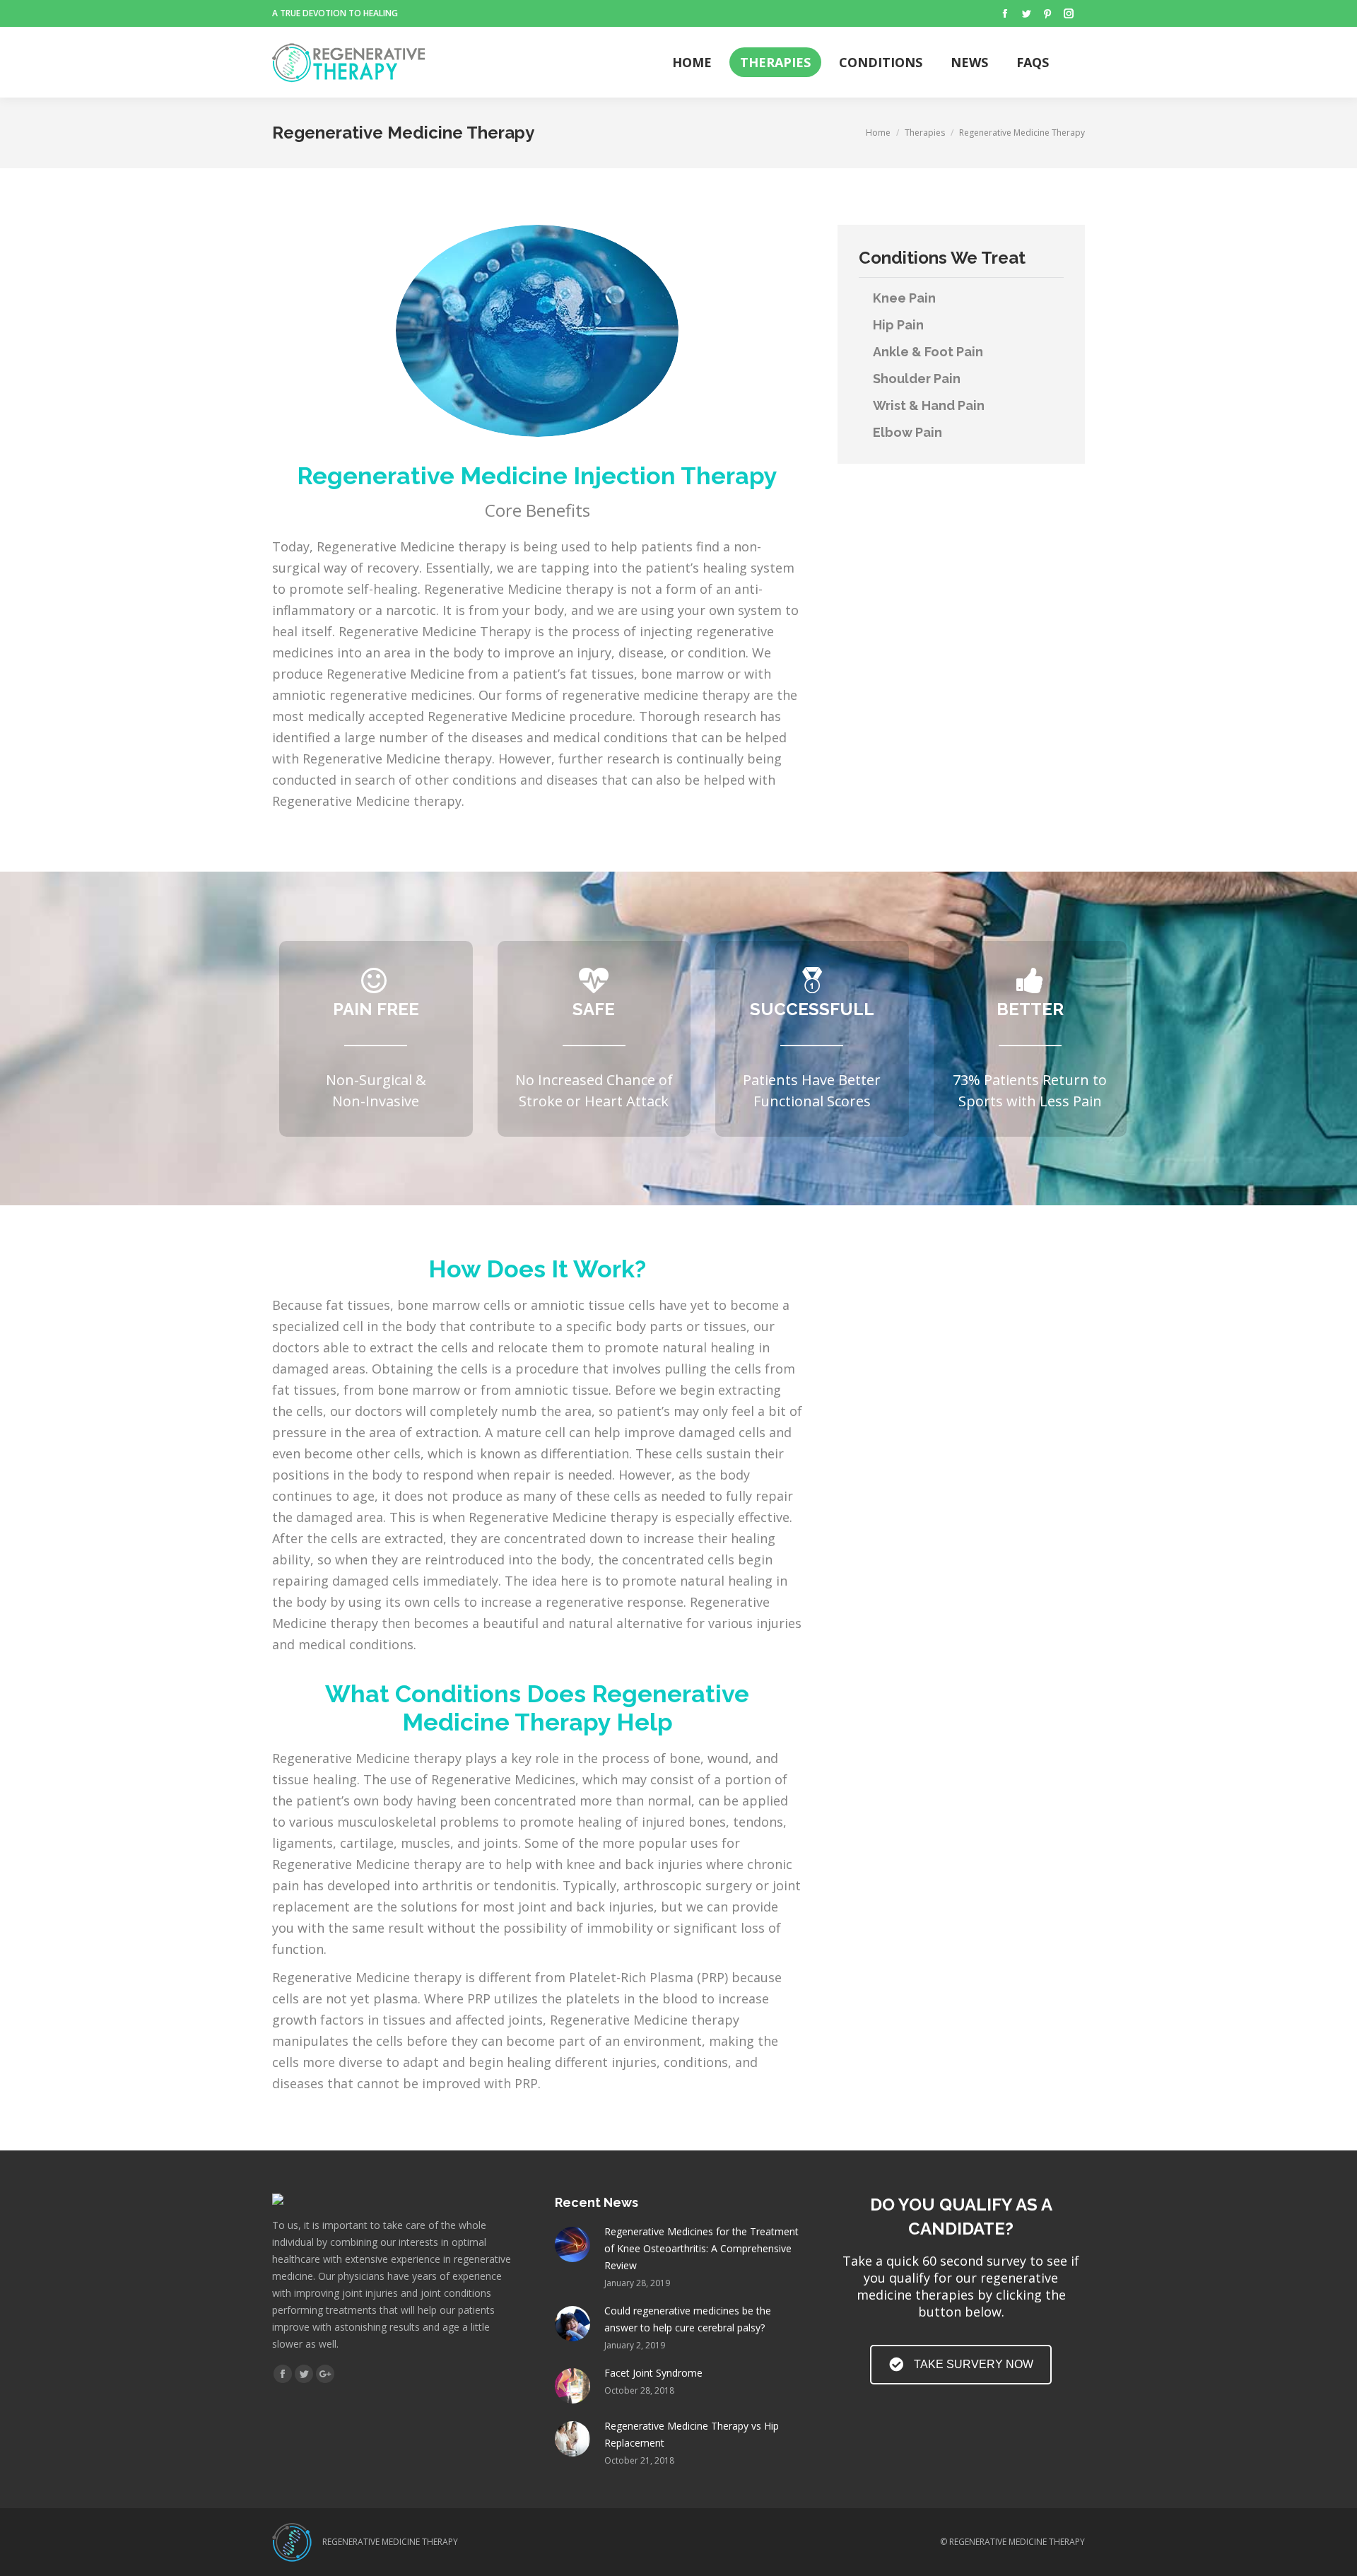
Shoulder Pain (917, 379)
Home (878, 133)
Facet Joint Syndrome (653, 2373)
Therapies (925, 133)
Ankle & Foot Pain (928, 352)
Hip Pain (898, 325)
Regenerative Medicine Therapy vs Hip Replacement (692, 2434)
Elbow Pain (907, 432)
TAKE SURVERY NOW (974, 2364)
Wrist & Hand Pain (929, 405)
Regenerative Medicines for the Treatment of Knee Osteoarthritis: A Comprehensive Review (701, 2248)
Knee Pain (904, 298)
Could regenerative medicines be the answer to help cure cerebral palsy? (688, 2319)
